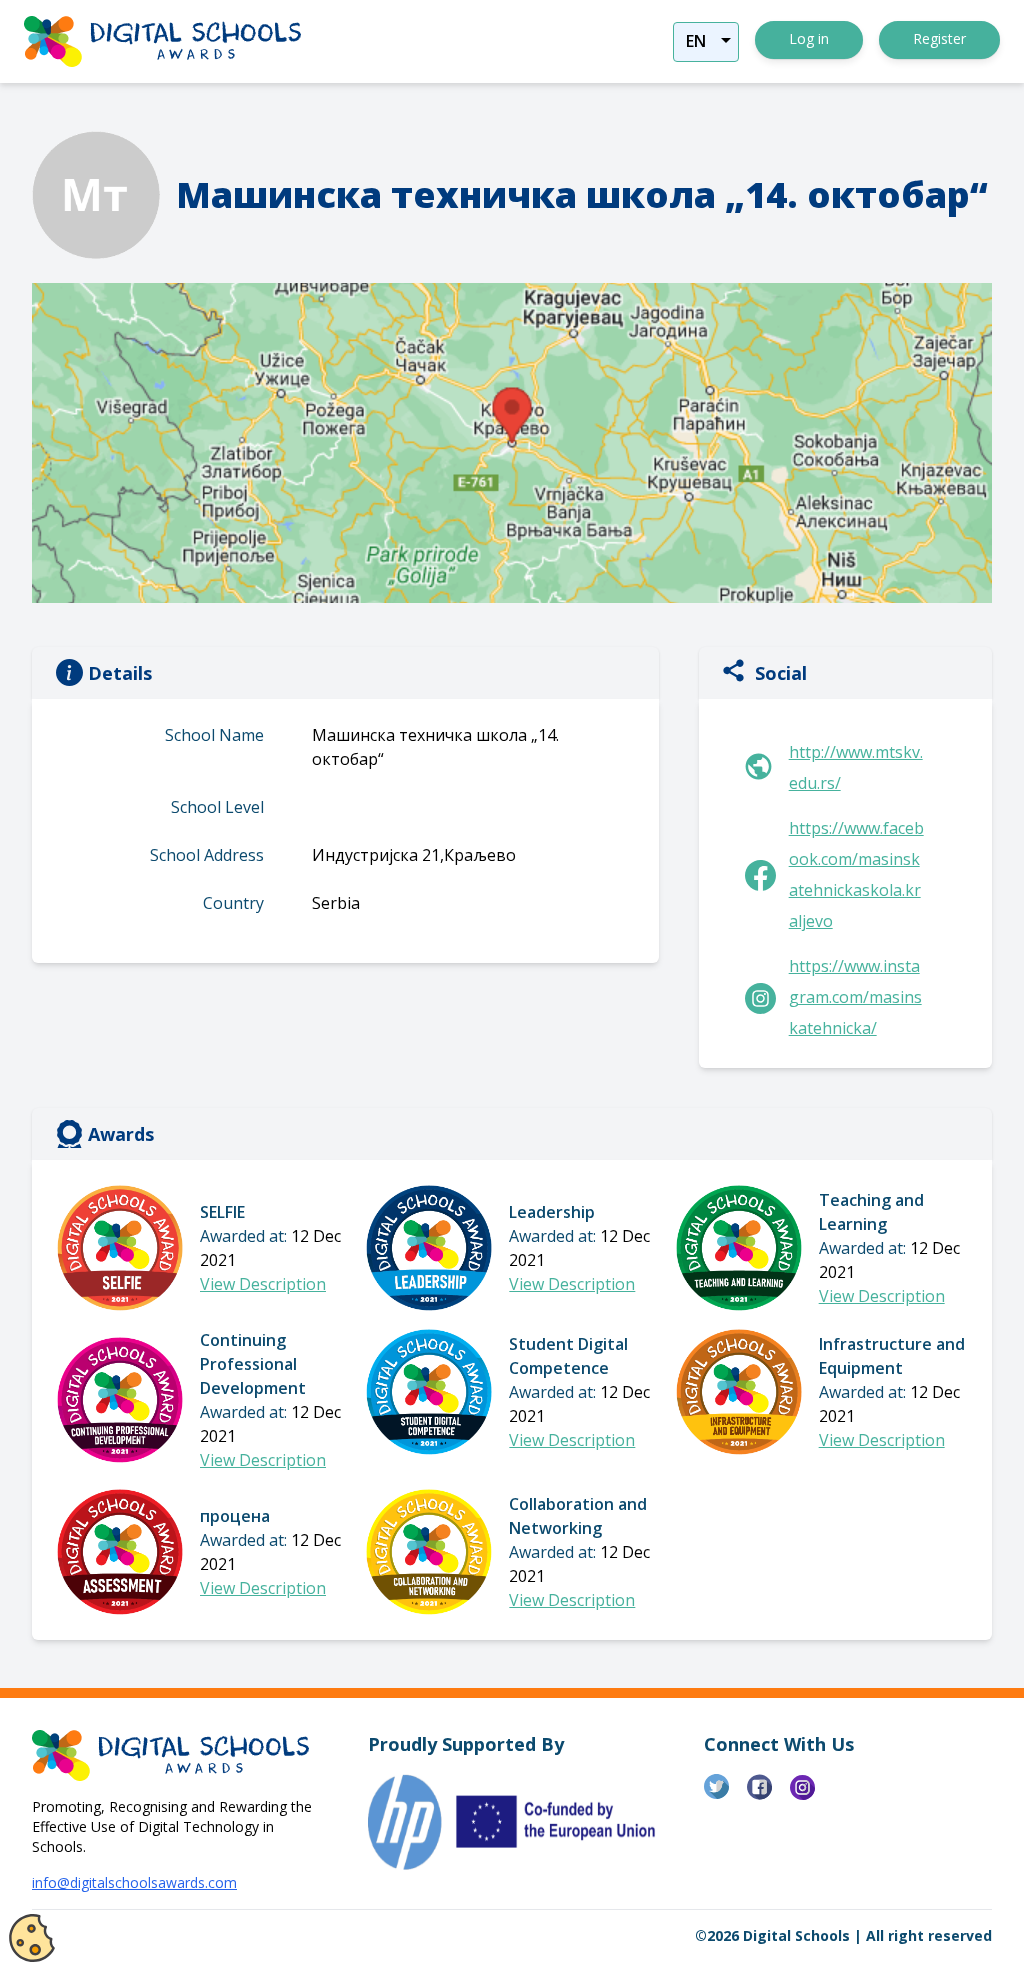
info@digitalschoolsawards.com (134, 1882)
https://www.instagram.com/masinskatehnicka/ (855, 997)
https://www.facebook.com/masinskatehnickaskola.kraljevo (856, 874)
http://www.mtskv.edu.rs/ (856, 767)
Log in (809, 38)
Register (939, 38)
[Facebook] (768, 1795)
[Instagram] (811, 1795)
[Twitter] (725, 1795)
